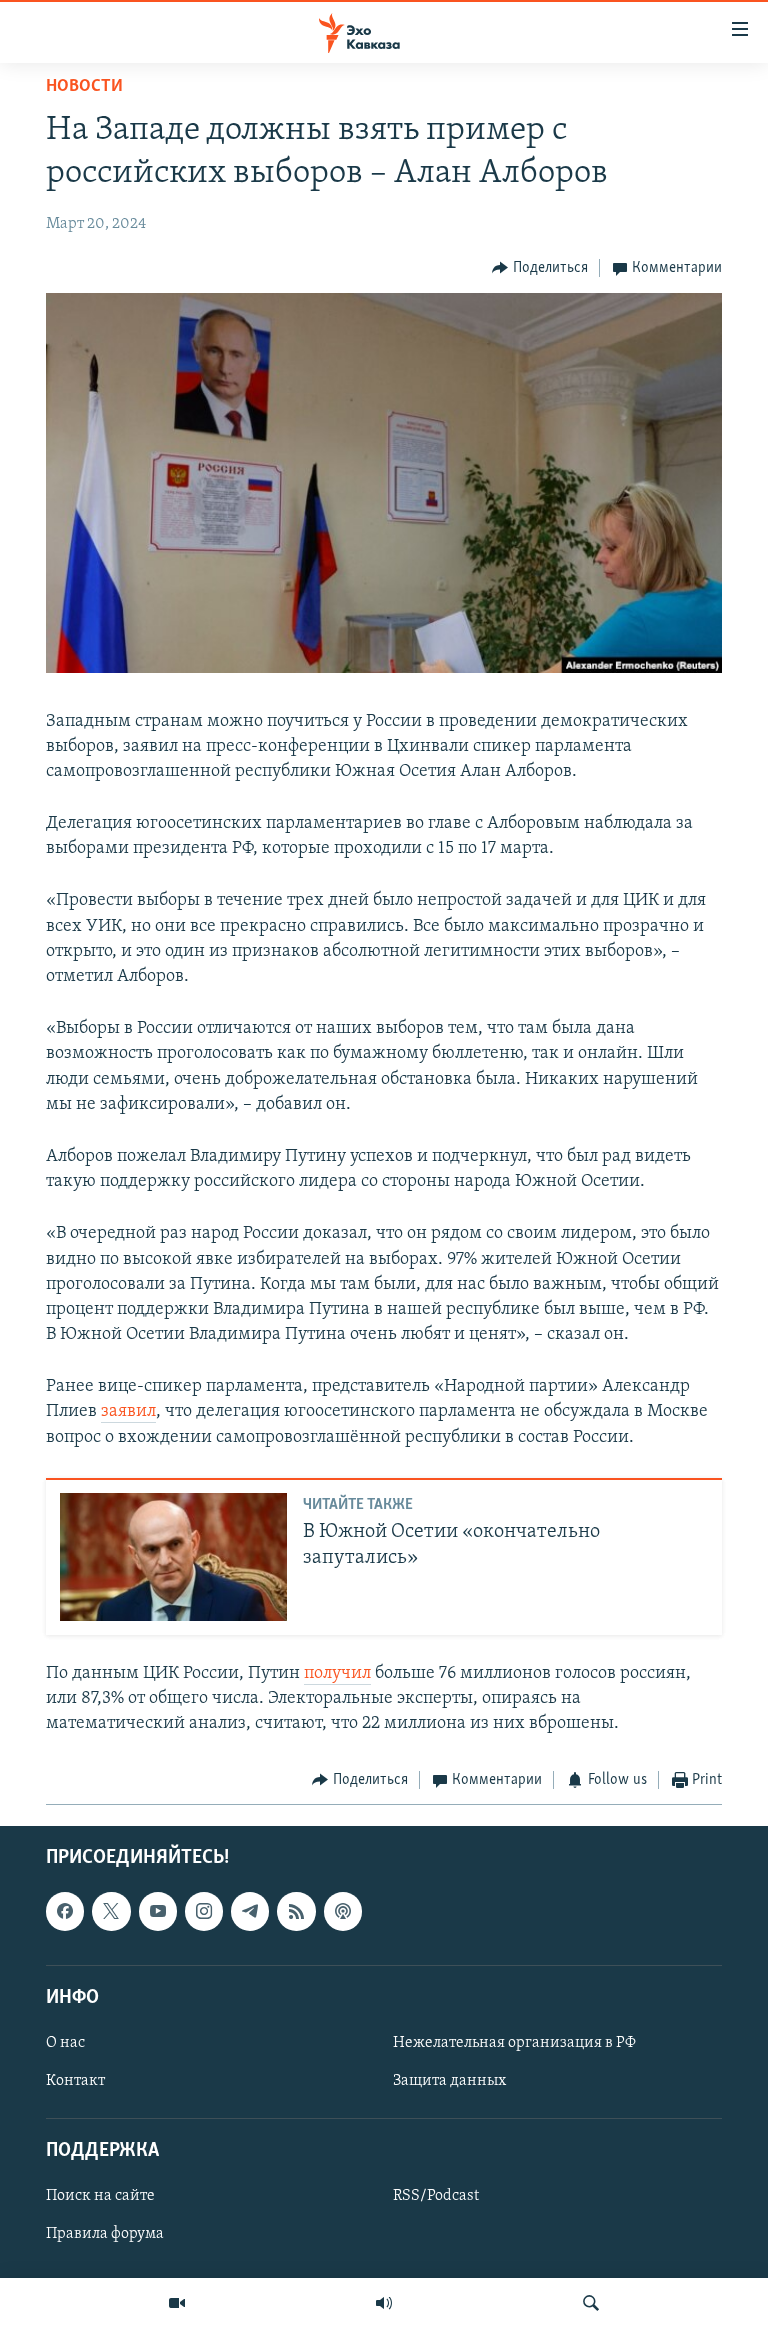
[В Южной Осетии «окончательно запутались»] (173, 1557)
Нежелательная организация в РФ (514, 2043)
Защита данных (449, 2081)
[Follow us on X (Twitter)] (111, 1911)
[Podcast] (343, 1911)
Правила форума (105, 2234)
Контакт (75, 2081)
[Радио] (384, 2303)
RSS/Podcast (436, 2196)
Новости (84, 87)
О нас (65, 2043)
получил (337, 1674)
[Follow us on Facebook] (65, 1911)
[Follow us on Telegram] (250, 1911)
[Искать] (591, 2303)
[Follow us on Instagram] (204, 1911)
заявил (128, 1412)
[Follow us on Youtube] (158, 1911)
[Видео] (177, 2303)
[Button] (540, 268)
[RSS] (296, 1911)
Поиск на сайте (100, 2196)
